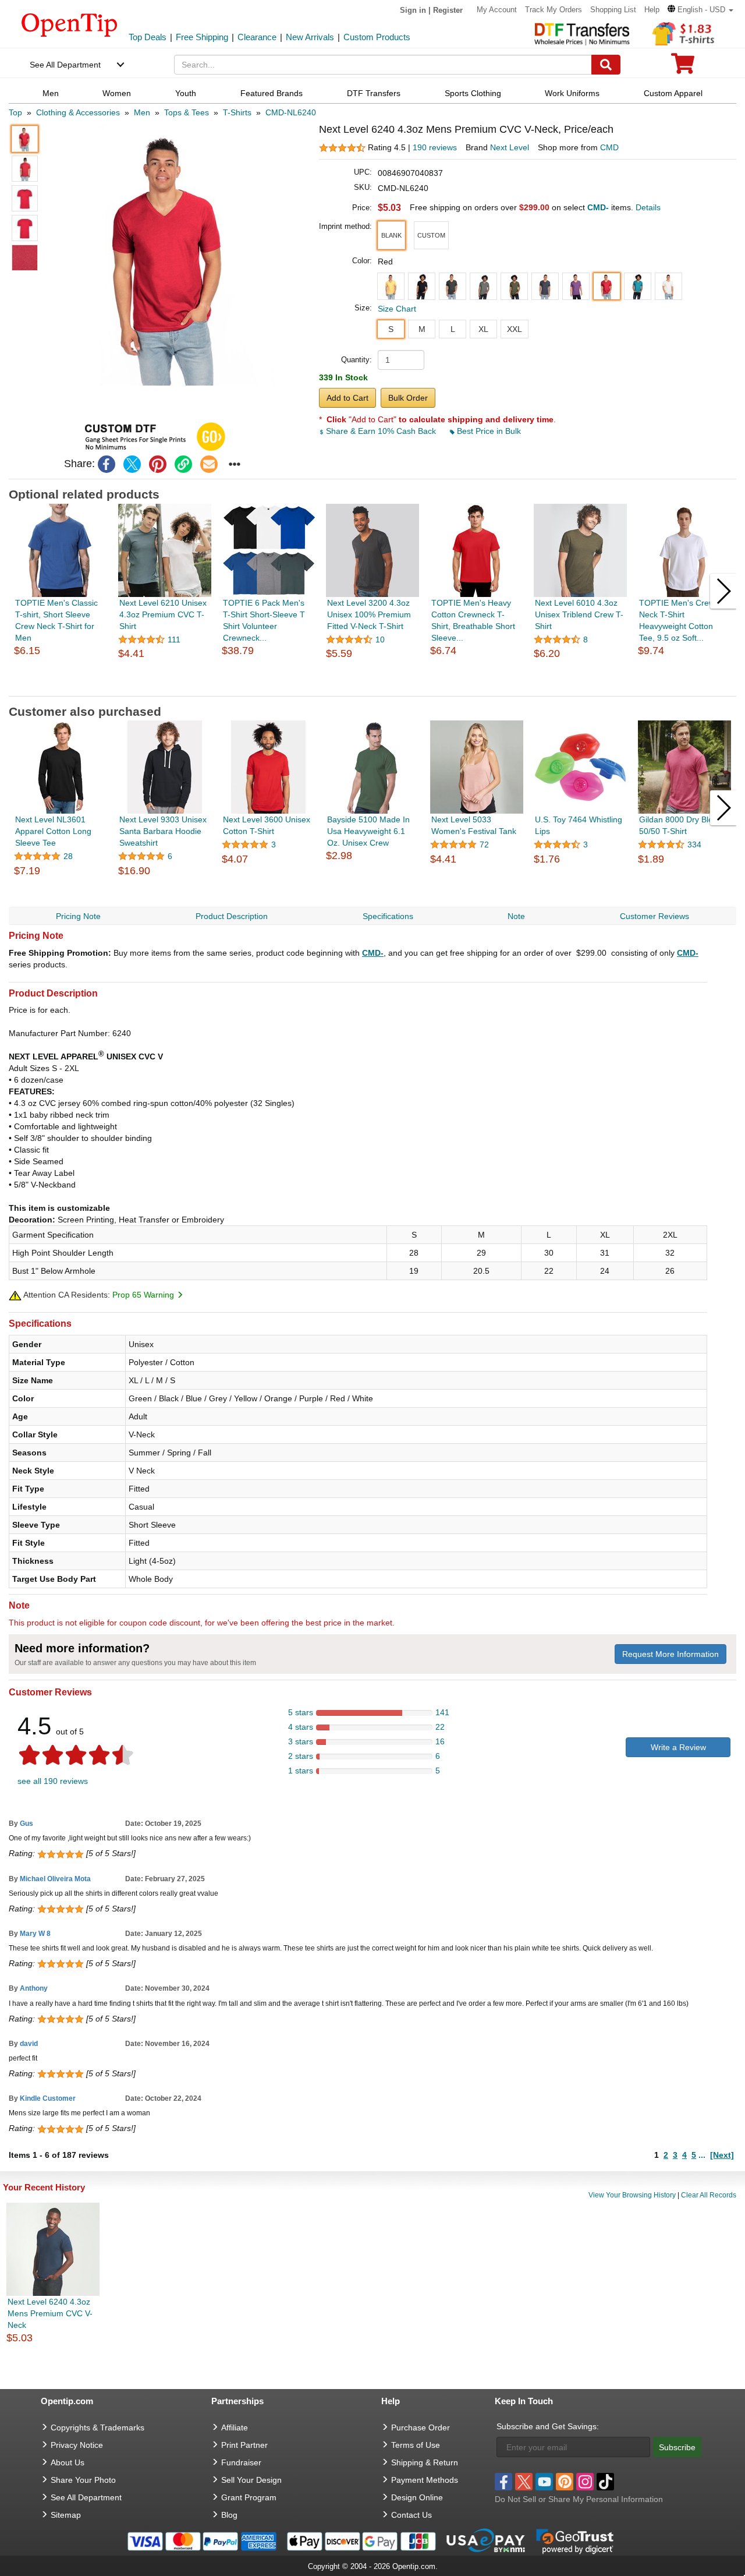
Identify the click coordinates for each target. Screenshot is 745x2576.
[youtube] (544, 2482)
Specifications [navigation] (388, 916)
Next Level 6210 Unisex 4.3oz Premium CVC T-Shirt (163, 614)
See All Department (65, 65)
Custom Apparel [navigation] (673, 93)
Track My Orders (554, 10)
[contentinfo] (70, 24)
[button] (700, 10)
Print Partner (244, 2445)
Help (652, 10)
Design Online (417, 2497)
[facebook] (107, 464)
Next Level (510, 147)
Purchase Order (421, 2427)
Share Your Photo (83, 2480)
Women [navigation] (117, 93)
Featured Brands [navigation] (272, 93)
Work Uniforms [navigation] (572, 93)
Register (448, 10)
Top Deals (148, 37)
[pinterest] (158, 464)
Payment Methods (425, 2480)
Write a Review (678, 1747)
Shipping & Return (425, 2462)
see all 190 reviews (53, 1781)
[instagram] (585, 2482)
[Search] (606, 65)
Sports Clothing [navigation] (473, 93)
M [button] (422, 329)
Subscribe (677, 2447)
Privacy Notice (77, 2445)
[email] (209, 464)
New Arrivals (310, 37)
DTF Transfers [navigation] (374, 93)
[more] (235, 464)
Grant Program (249, 2497)
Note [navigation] (516, 916)
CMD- (373, 953)
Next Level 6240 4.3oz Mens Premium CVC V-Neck (50, 2313)
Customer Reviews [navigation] (654, 916)
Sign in (413, 10)
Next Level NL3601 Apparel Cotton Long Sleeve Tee (53, 831)
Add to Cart (347, 398)
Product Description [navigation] (232, 916)
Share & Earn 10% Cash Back (381, 431)
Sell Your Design (251, 2480)
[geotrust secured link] (575, 2540)
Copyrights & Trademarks (97, 2427)
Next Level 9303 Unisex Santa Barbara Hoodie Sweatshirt (163, 831)
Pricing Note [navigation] (78, 916)
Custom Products (377, 37)
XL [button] (483, 329)
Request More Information (670, 1654)
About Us (68, 2462)
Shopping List (613, 10)
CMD (609, 147)
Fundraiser (241, 2462)
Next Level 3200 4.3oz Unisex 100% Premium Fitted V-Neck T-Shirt (369, 614)
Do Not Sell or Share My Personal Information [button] (579, 2499)
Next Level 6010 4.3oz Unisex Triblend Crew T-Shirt (579, 614)
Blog (229, 2515)
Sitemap (66, 2515)
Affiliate (235, 2427)
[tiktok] (605, 2482)
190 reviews (435, 147)
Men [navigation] (51, 93)
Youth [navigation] (186, 93)
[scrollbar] (373, 687)
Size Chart (397, 309)
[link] (183, 464)
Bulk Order (408, 398)
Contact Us (411, 2515)
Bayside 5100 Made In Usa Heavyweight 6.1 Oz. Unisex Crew (368, 831)
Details (648, 207)
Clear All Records (709, 2195)
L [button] (453, 329)
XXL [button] (515, 329)
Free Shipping (202, 37)
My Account (497, 10)
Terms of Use (416, 2445)
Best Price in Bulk (488, 431)
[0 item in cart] (683, 67)
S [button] (391, 329)
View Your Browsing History (632, 2195)
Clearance (257, 37)
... (702, 2155)
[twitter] (132, 464)
